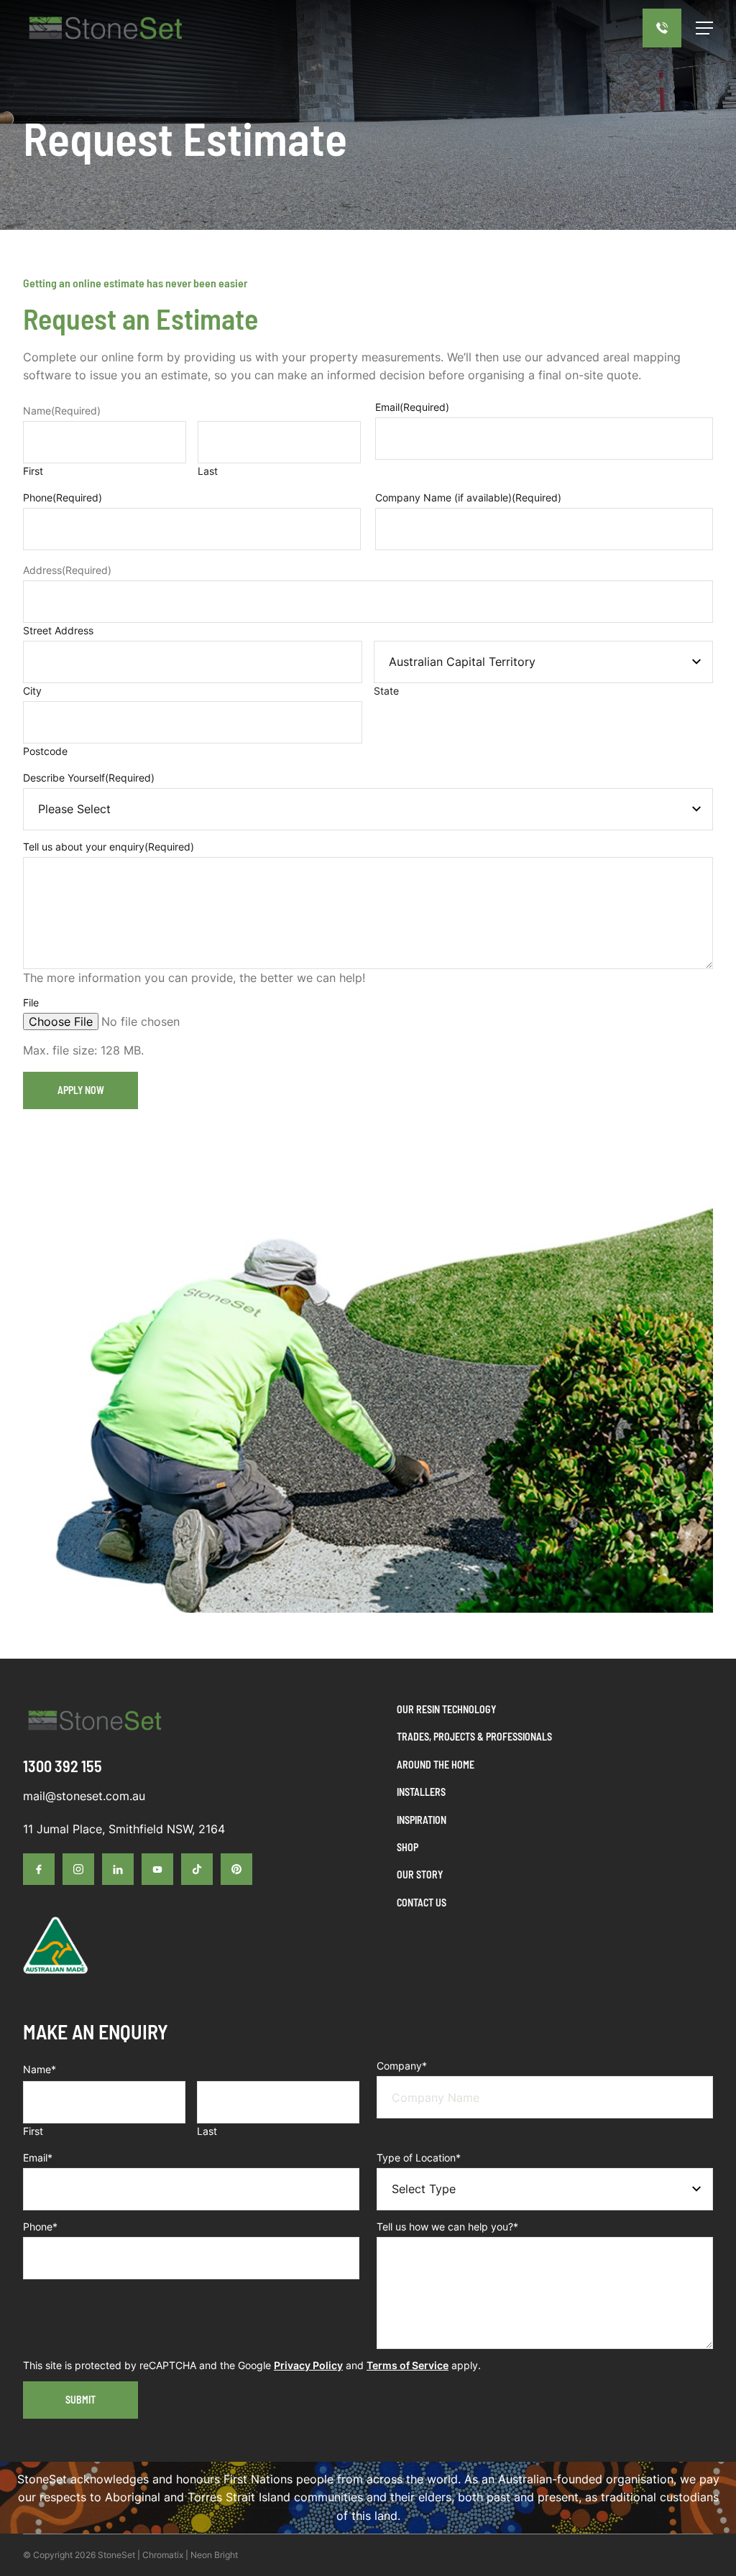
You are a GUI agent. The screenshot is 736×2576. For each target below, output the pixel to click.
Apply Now (81, 1090)
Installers (421, 1792)
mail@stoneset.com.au (84, 1796)
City (32, 691)
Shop (408, 1847)
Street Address (58, 630)
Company (402, 2066)
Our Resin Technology (446, 1709)
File (31, 1002)
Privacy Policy (308, 2365)
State (386, 691)
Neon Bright (214, 2555)
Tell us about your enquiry (109, 847)
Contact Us (422, 1903)
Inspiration (422, 1820)
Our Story (420, 1875)
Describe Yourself (89, 778)
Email (412, 407)
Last (208, 471)
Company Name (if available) (468, 497)
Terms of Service (408, 2365)
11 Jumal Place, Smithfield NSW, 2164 (124, 1829)
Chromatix (163, 2555)
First (33, 471)
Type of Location (419, 2158)
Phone (63, 497)
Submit (80, 2400)
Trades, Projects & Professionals (474, 1737)
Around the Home (436, 1765)
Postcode (45, 751)
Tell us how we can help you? (447, 2227)
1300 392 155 (63, 1766)
